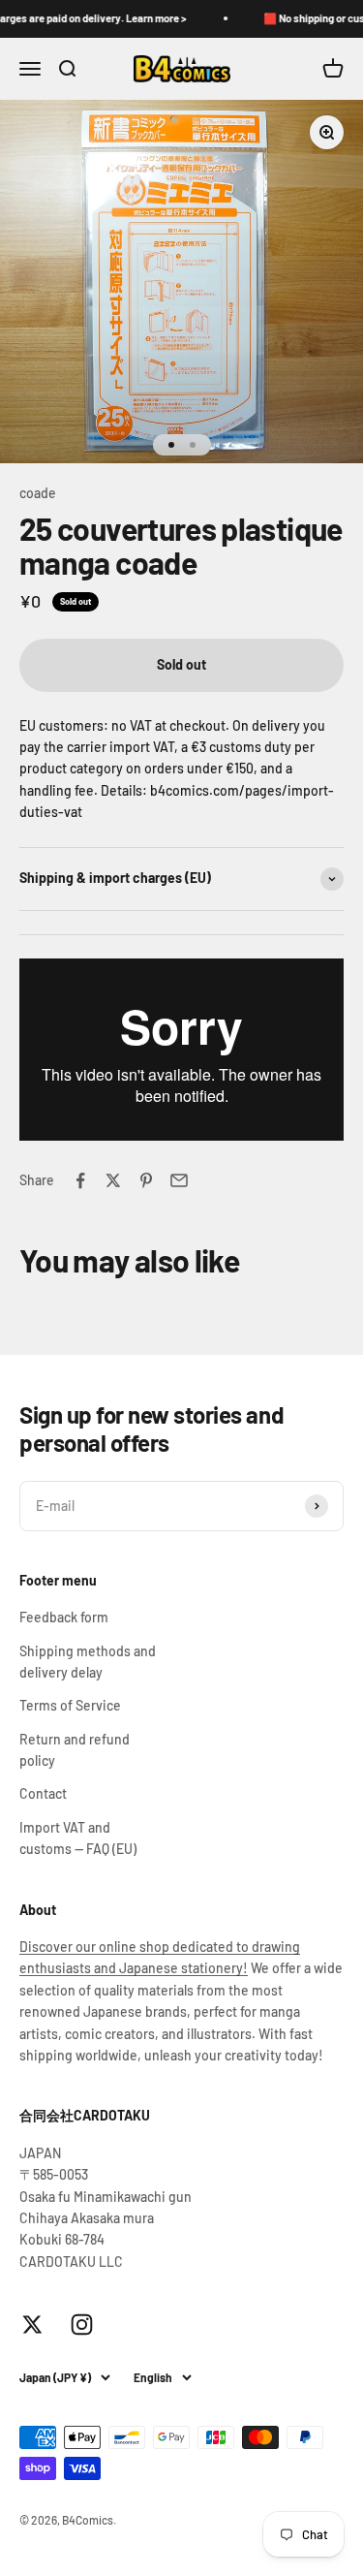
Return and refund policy (75, 1750)
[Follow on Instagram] (82, 2325)
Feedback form (64, 1617)
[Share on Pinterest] (146, 1180)
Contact (43, 1793)
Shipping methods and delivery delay (88, 1662)
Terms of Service (70, 1705)
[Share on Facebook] (80, 1180)
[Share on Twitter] (113, 1180)
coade (38, 493)
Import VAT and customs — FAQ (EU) (78, 1838)
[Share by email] (179, 1180)
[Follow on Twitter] (32, 2325)
